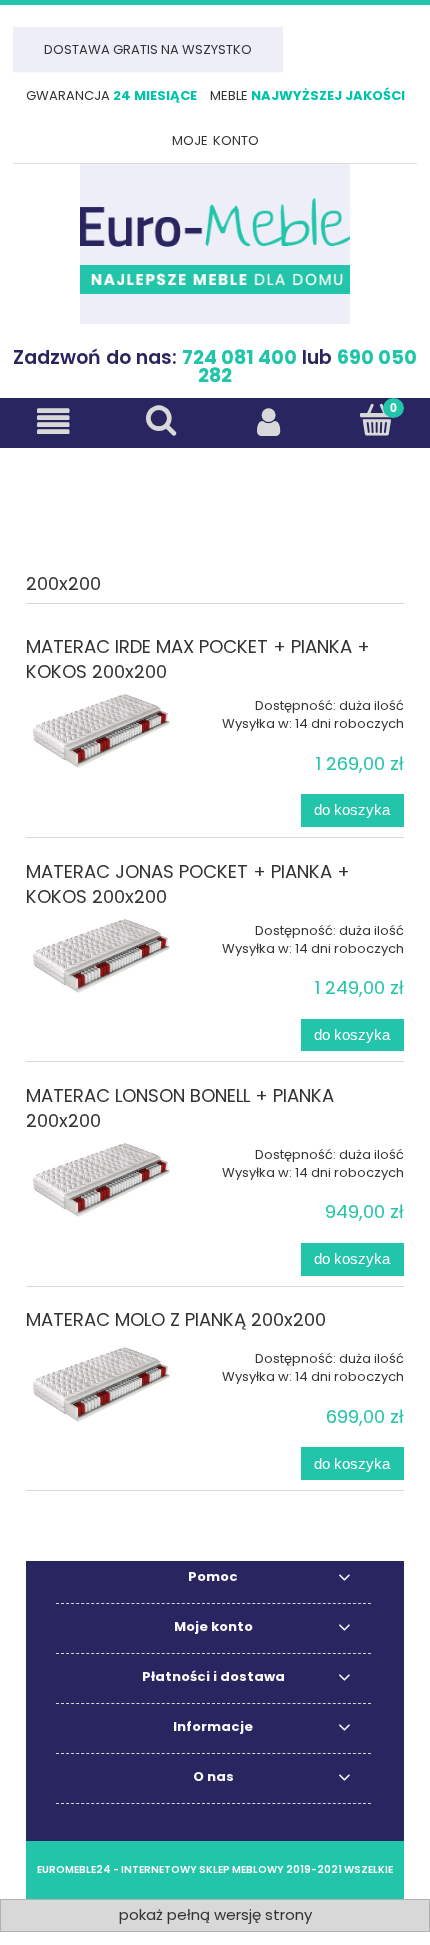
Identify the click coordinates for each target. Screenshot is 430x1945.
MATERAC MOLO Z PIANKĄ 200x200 (176, 1319)
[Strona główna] (215, 244)
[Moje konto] (269, 421)
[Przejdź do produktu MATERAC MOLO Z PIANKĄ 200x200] (101, 1383)
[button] (54, 421)
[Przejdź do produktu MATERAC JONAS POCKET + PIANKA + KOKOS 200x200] (101, 955)
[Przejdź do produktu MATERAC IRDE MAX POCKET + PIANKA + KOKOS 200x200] (101, 730)
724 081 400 (239, 357)
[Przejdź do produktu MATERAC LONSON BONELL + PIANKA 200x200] (101, 1179)
